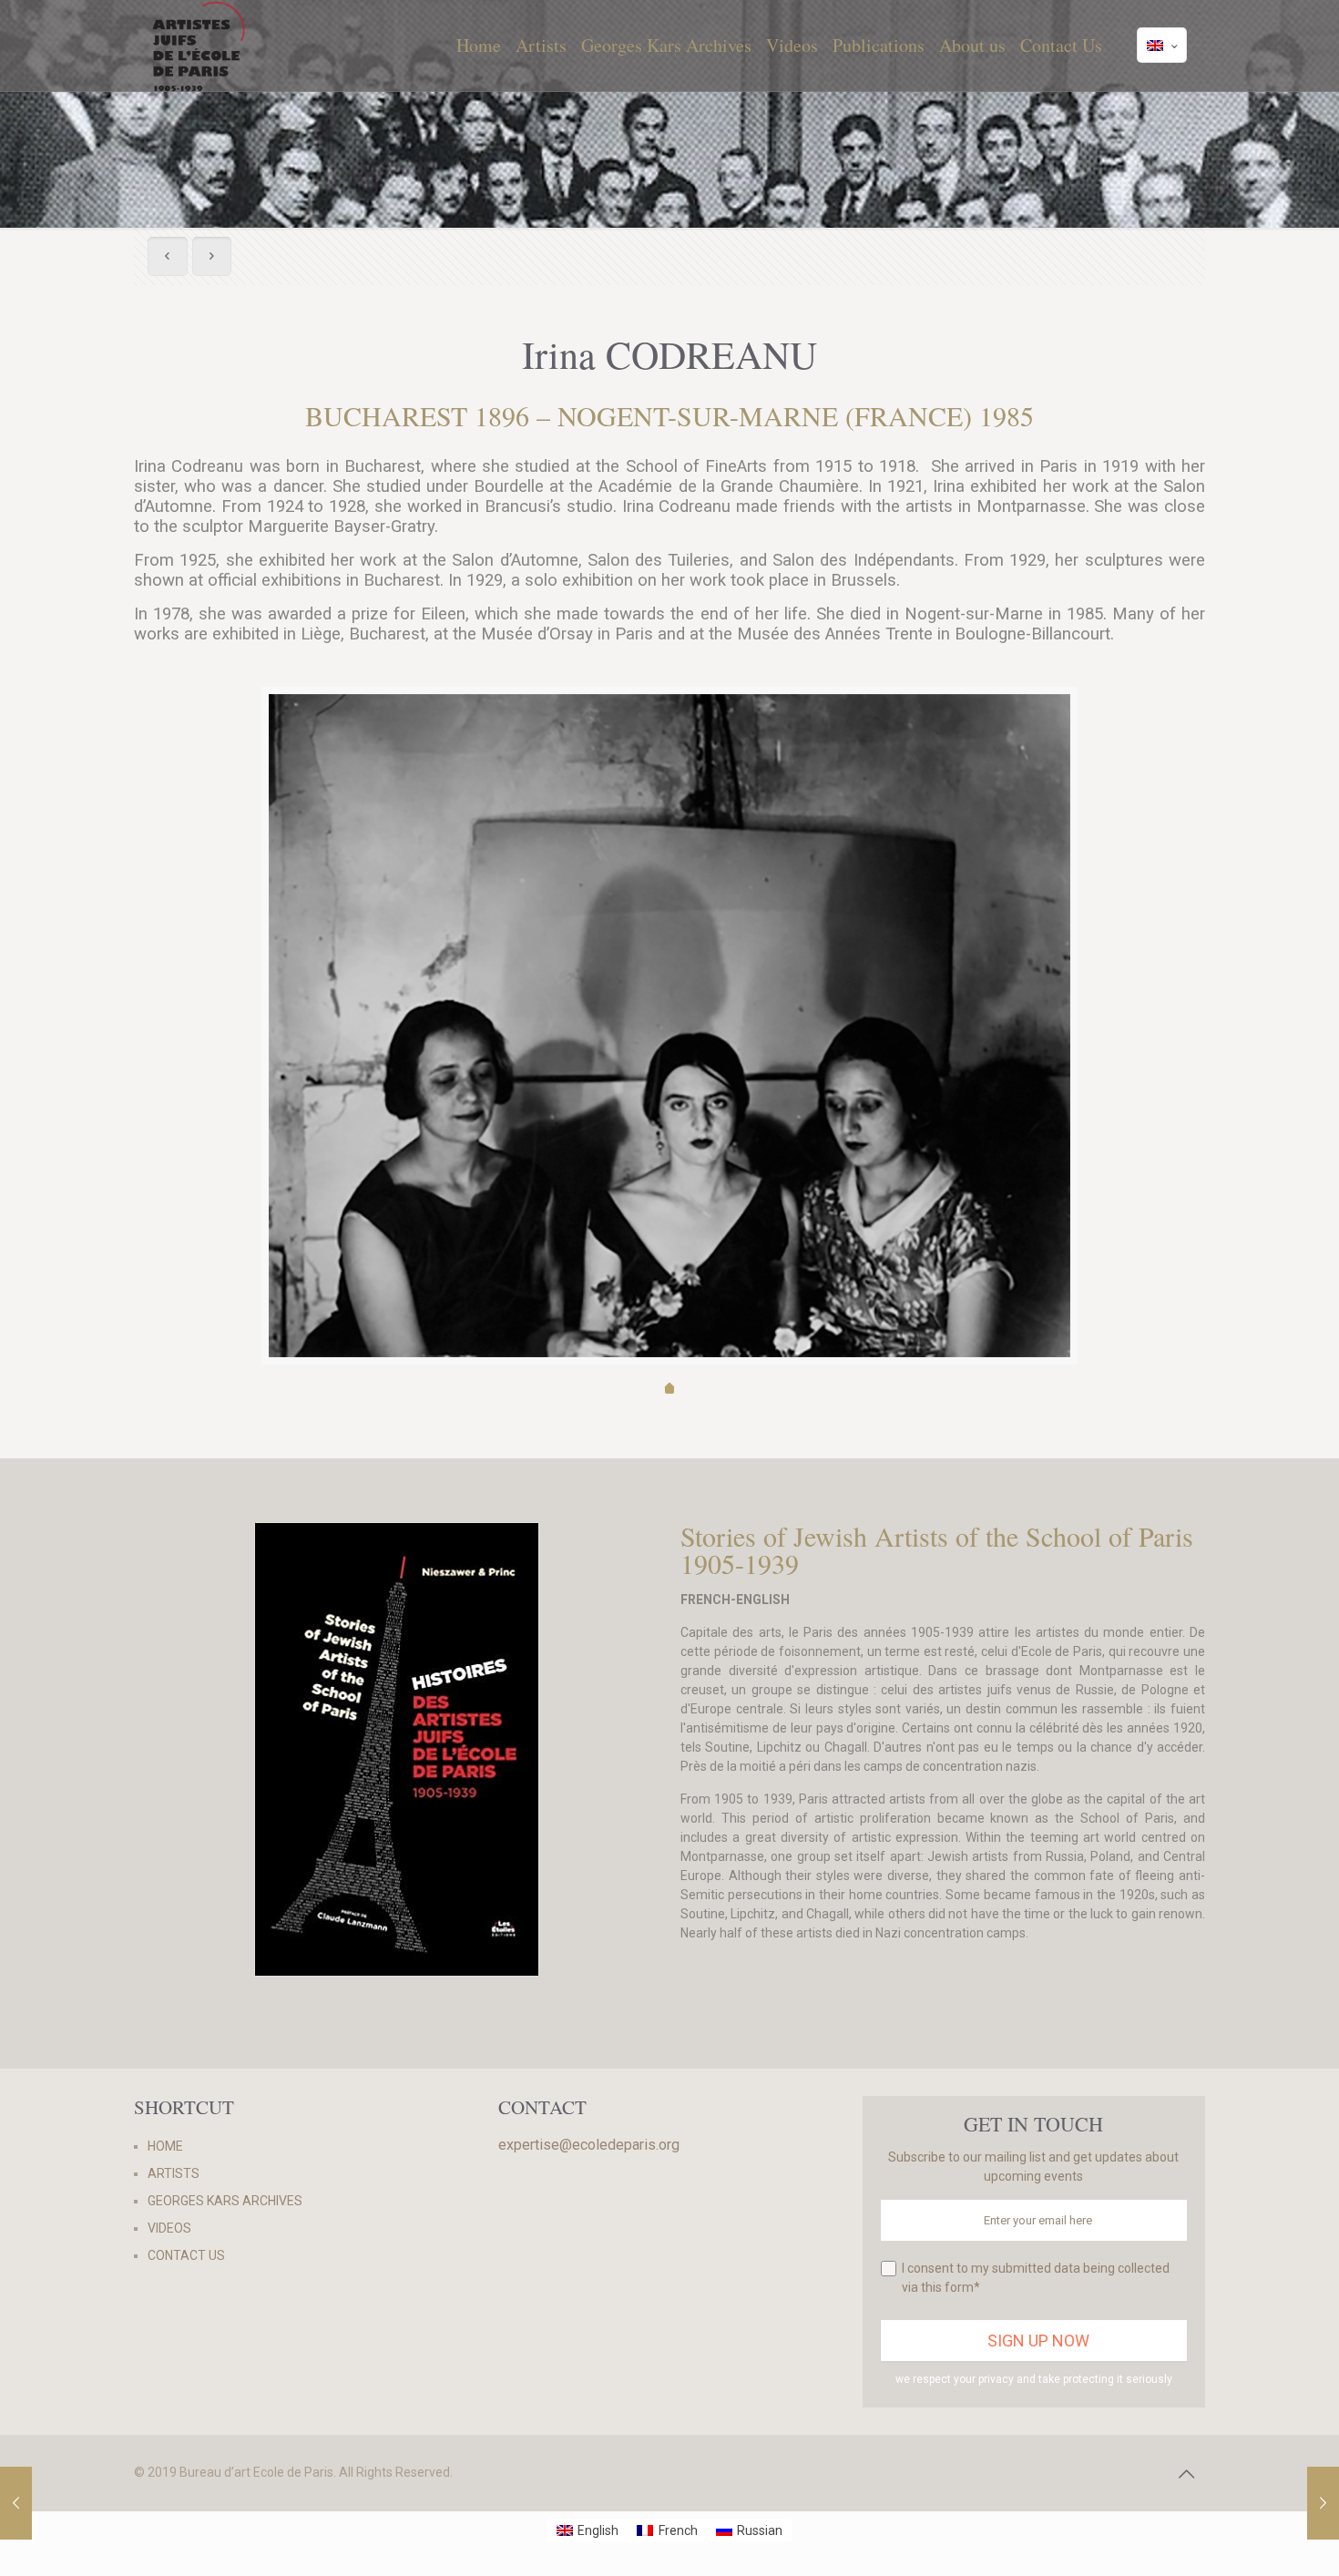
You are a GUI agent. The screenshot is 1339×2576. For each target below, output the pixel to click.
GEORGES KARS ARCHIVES (225, 2201)
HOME (165, 2146)
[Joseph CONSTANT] (1323, 2503)
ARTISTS (174, 2173)
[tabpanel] (669, 1026)
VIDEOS (169, 2228)
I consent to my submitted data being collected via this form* (1036, 2278)
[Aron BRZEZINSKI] (16, 2503)
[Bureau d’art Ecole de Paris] (199, 46)
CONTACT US (186, 2255)
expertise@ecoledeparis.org (589, 2145)
